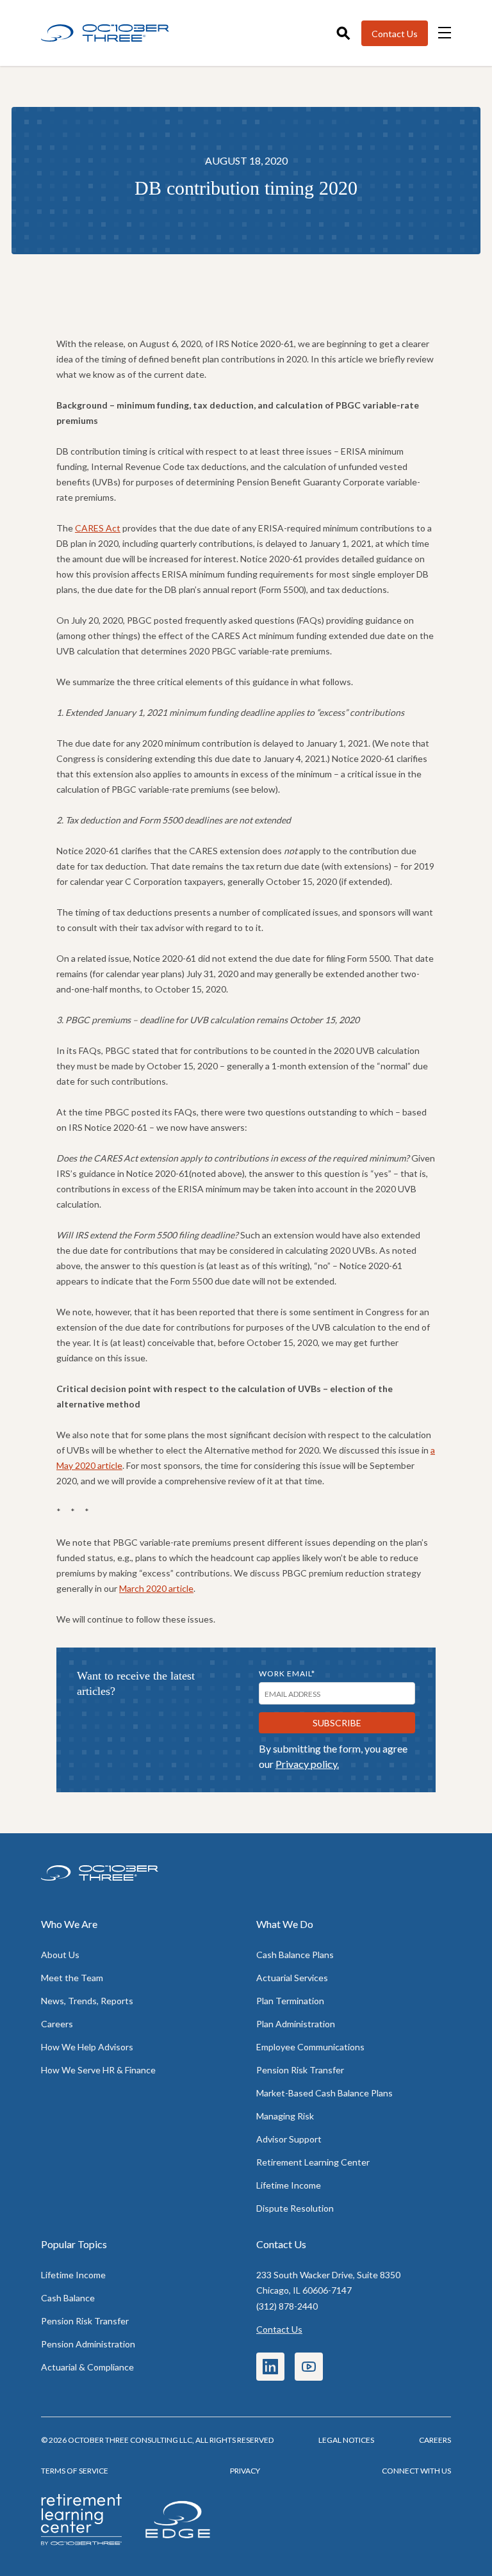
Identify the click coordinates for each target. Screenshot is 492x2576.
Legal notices (346, 2440)
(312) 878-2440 (287, 2306)
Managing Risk (285, 2116)
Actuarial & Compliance (87, 2367)
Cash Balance (68, 2298)
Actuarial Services (292, 1978)
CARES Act (98, 528)
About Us (60, 1955)
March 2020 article (156, 1588)
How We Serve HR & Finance (98, 2070)
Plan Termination (290, 2001)
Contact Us (279, 2329)
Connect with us (416, 2471)
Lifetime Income (289, 2185)
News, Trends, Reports (87, 2001)
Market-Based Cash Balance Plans (324, 2093)
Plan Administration (296, 2024)
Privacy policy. (307, 1764)
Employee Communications (310, 2047)
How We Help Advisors (87, 2047)
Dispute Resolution (295, 2208)
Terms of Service (75, 2471)
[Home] (105, 33)
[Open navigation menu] (445, 33)
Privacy (245, 2471)
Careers (57, 2024)
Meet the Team (72, 1978)
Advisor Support (289, 2139)
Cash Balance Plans (295, 1955)
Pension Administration (88, 2344)
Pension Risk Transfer (300, 2070)
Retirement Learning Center (313, 2162)
